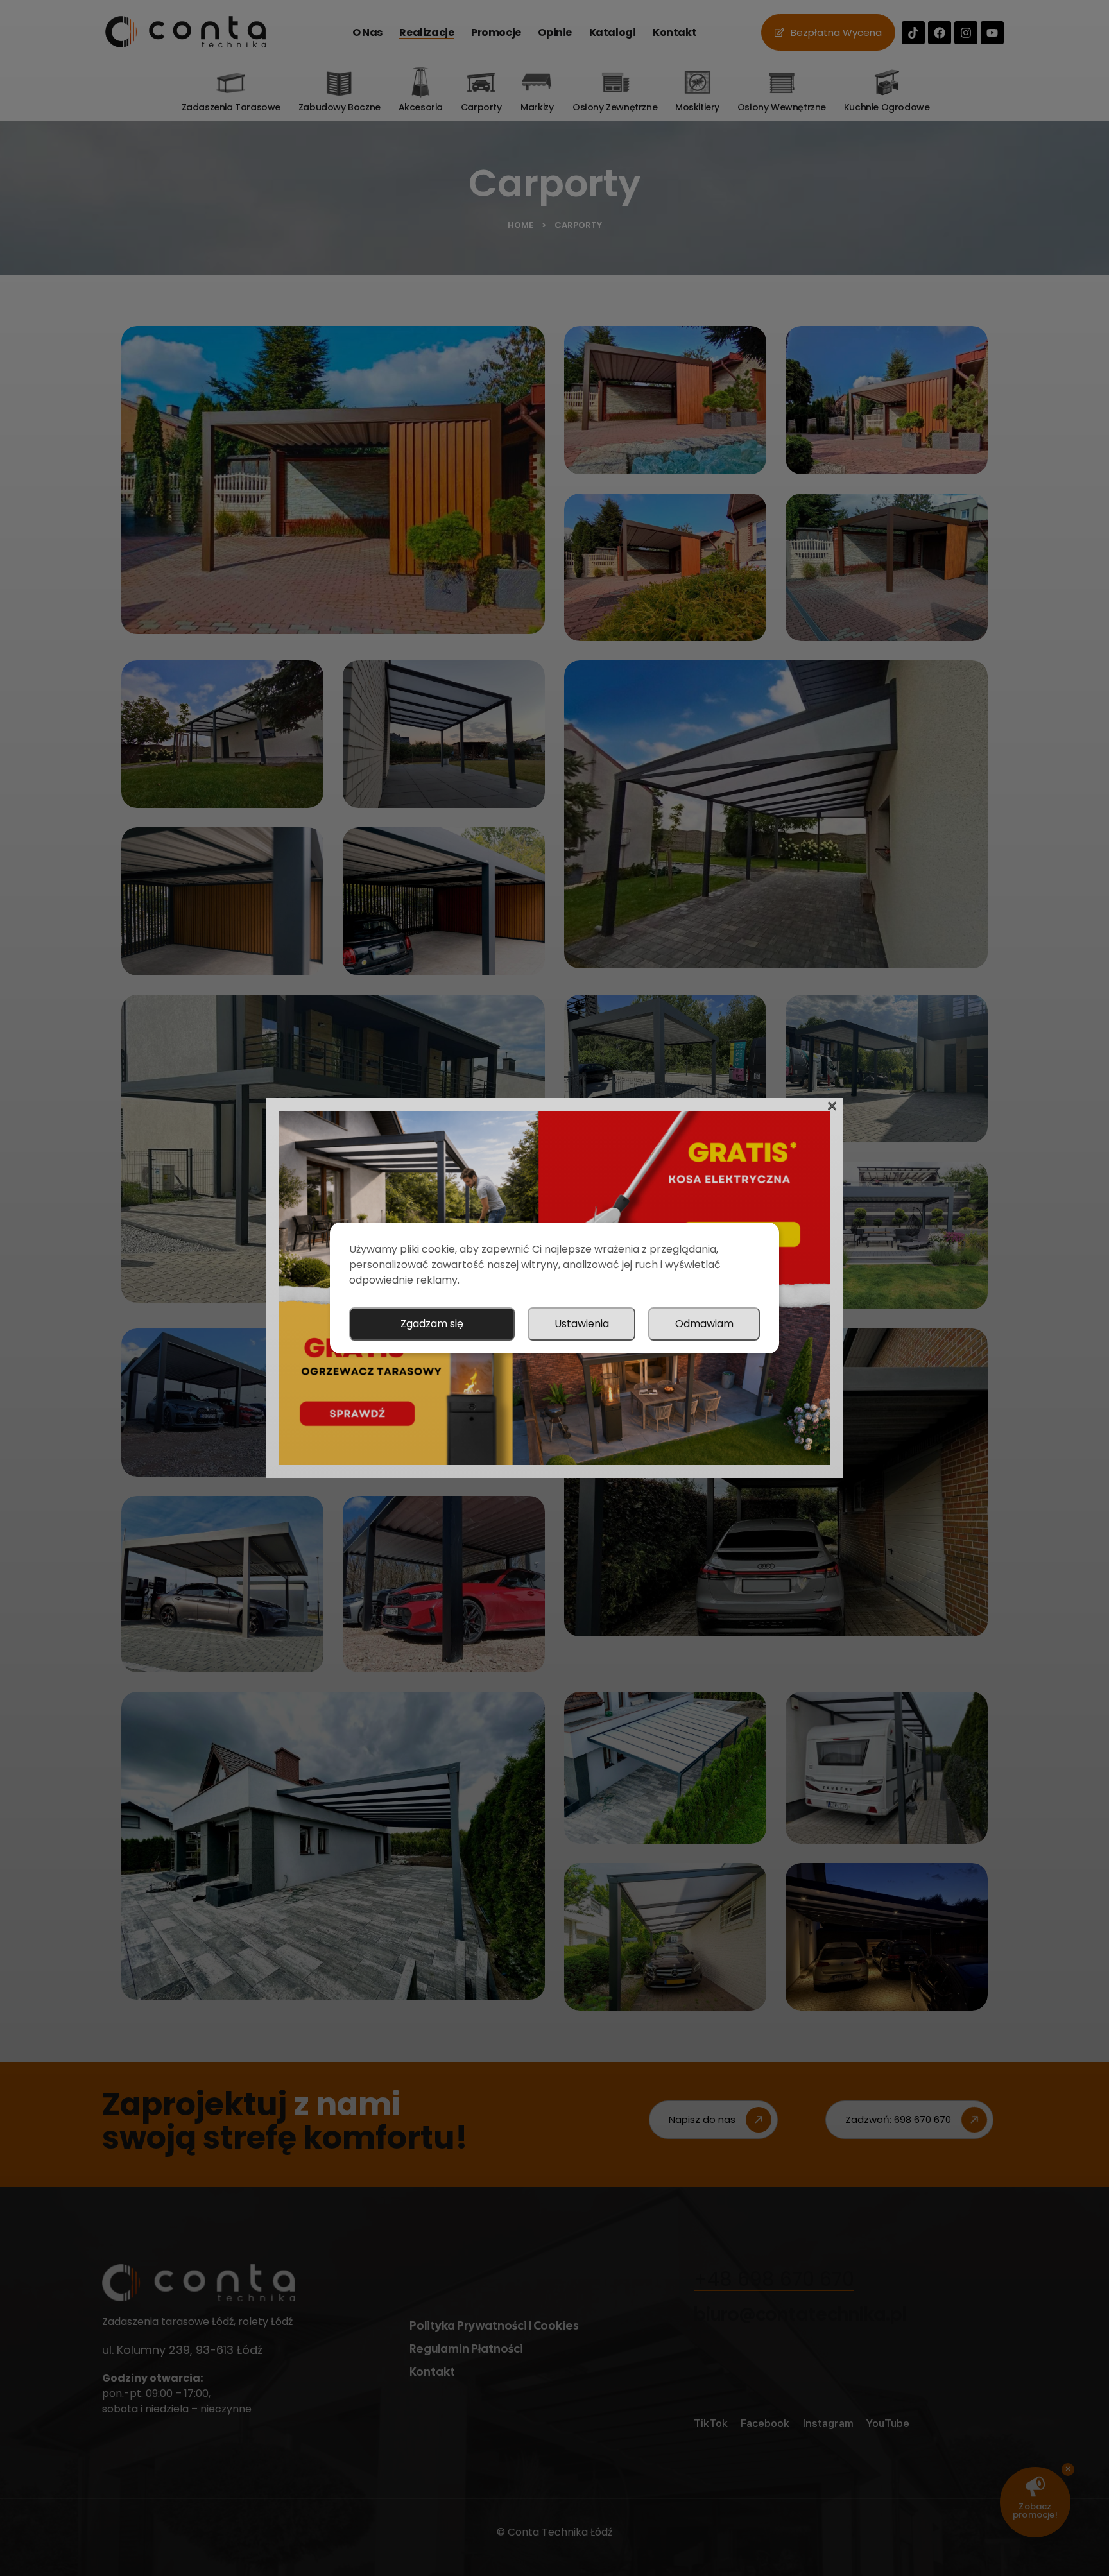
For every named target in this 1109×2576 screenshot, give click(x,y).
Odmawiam (704, 1324)
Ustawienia (582, 1324)
